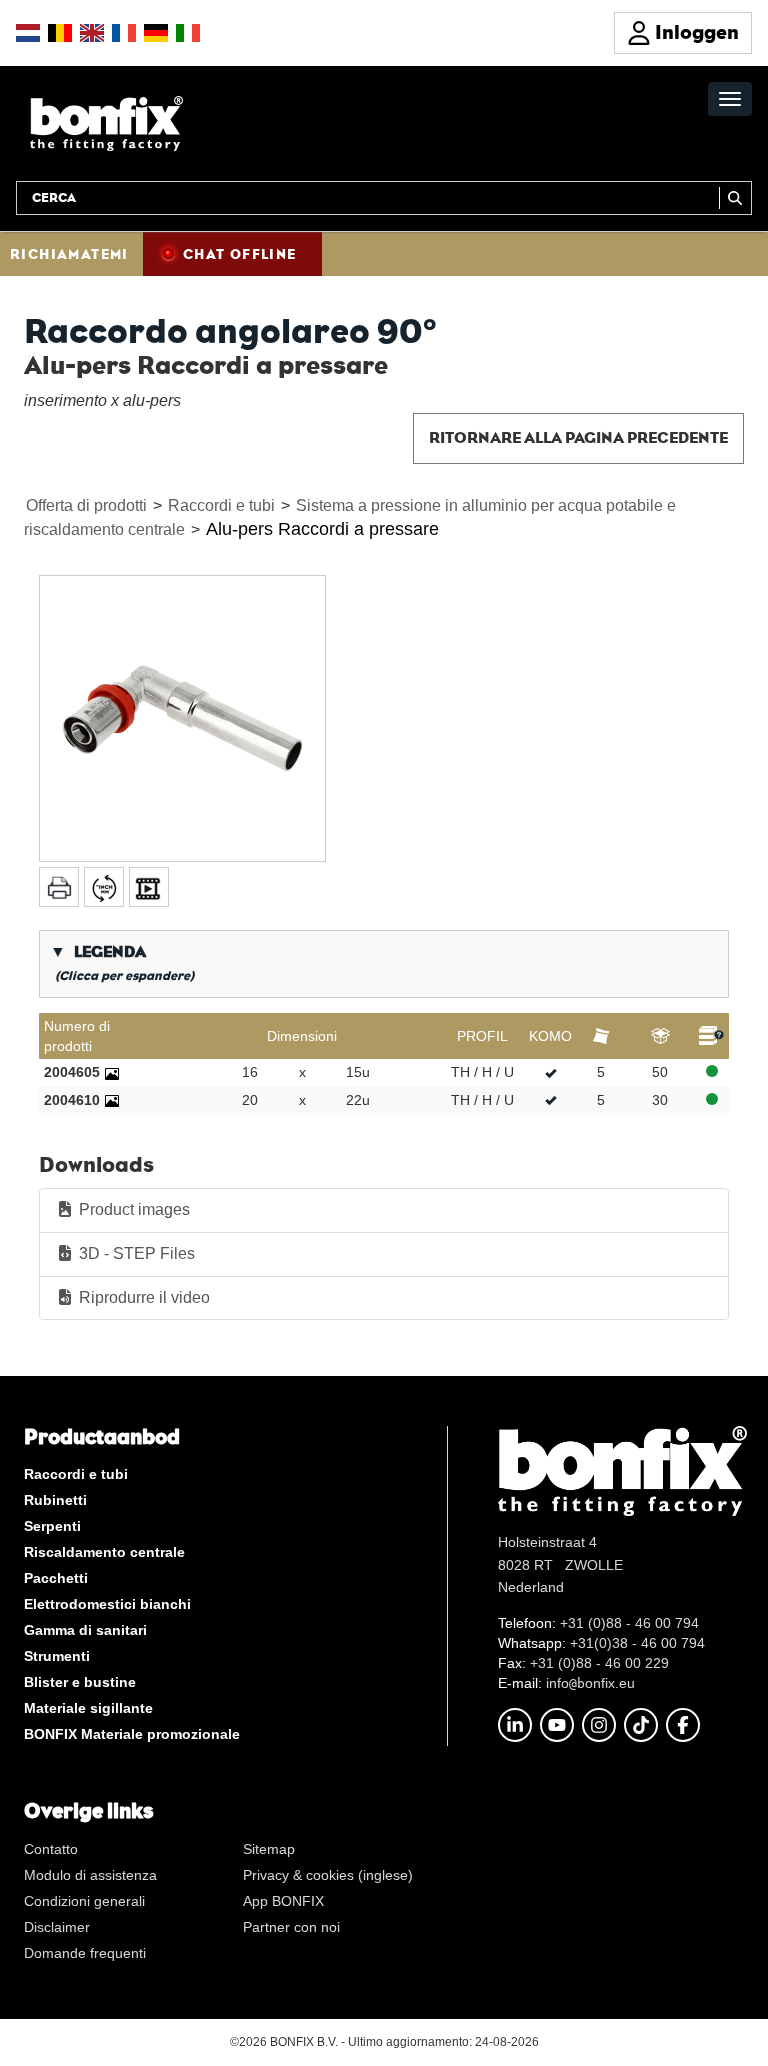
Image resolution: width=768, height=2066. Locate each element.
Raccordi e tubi (221, 505)
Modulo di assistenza (90, 1875)
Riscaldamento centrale (104, 1552)
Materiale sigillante (88, 1708)
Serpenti (52, 1526)
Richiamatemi (69, 254)
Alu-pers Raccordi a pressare (322, 529)
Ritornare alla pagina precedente (578, 437)
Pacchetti (56, 1578)
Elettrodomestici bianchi (107, 1604)
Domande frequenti (85, 1953)
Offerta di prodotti (86, 505)
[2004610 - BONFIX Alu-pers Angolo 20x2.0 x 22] (112, 1100)
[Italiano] (188, 33)
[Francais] (124, 33)
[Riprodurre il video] (149, 887)
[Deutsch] (156, 33)
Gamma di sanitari (85, 1630)
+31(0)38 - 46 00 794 (637, 1643)
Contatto (51, 1849)
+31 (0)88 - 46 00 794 (629, 1623)
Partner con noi (291, 1927)
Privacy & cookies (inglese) (328, 1875)
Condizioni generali (84, 1901)
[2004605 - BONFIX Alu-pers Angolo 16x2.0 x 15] (112, 1072)
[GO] (735, 198)
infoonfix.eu (590, 1683)
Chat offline (240, 254)
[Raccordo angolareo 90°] (182, 718)
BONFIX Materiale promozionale (132, 1734)
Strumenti (57, 1656)
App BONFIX (283, 1901)
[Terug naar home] (106, 122)
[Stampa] (59, 887)
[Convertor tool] (104, 887)
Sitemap (269, 1849)
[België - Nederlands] (60, 33)
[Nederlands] (28, 33)
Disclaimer (57, 1927)
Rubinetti (55, 1500)
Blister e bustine (80, 1682)
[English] (92, 33)
